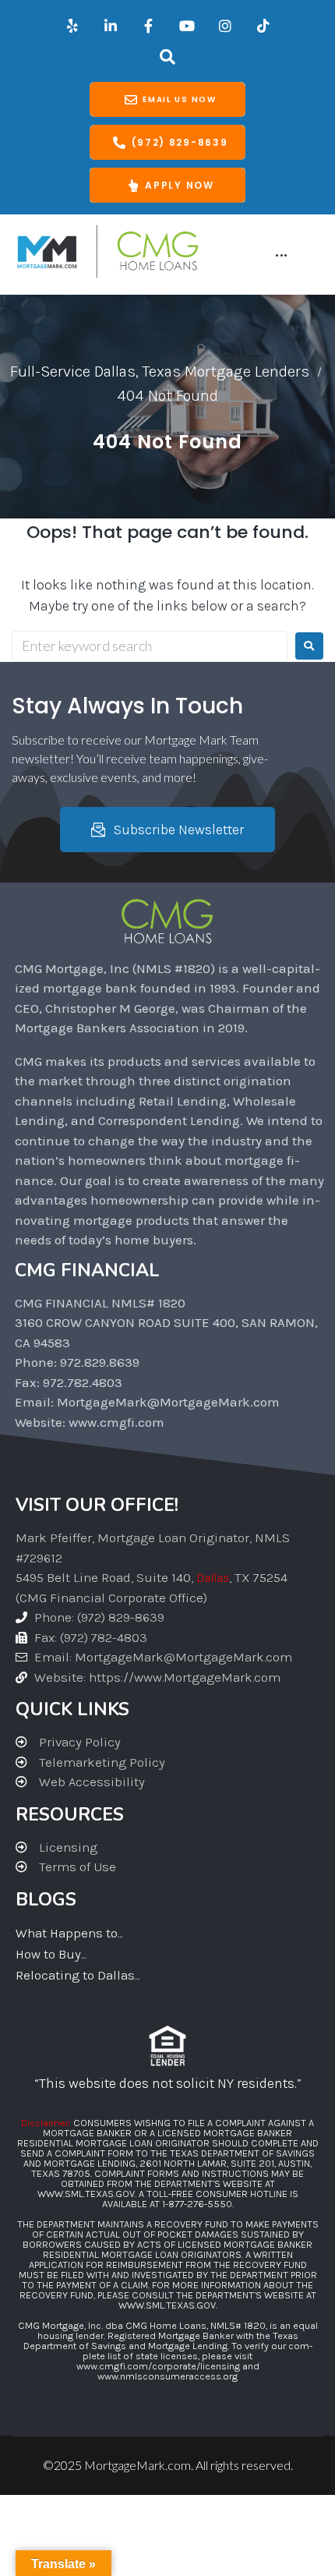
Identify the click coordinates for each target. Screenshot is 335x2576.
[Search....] (168, 57)
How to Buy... (51, 1954)
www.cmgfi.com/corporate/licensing (158, 2366)
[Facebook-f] (149, 26)
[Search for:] (150, 646)
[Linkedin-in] (111, 26)
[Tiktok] (263, 26)
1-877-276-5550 (197, 2204)
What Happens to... (69, 1933)
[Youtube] (187, 26)
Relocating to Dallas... (78, 1975)
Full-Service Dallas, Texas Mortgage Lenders (160, 372)
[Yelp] (72, 26)
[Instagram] (225, 26)
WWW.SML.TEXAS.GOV (86, 2194)
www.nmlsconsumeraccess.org (167, 2376)
